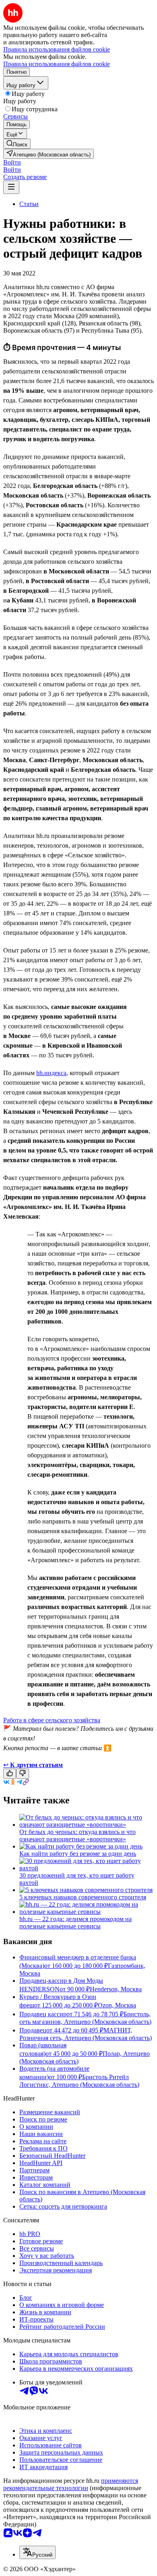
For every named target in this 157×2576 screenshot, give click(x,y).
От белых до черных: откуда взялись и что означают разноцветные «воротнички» (77, 1835)
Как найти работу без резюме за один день (78, 1854)
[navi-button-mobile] (11, 187)
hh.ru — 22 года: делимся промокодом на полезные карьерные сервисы (75, 1923)
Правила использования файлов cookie (57, 64)
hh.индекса (51, 1073)
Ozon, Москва (117, 2005)
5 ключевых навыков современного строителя (83, 1897)
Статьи (29, 204)
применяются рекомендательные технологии (71, 2484)
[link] (17, 144)
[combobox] (37, 2552)
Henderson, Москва (116, 1989)
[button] (12, 162)
